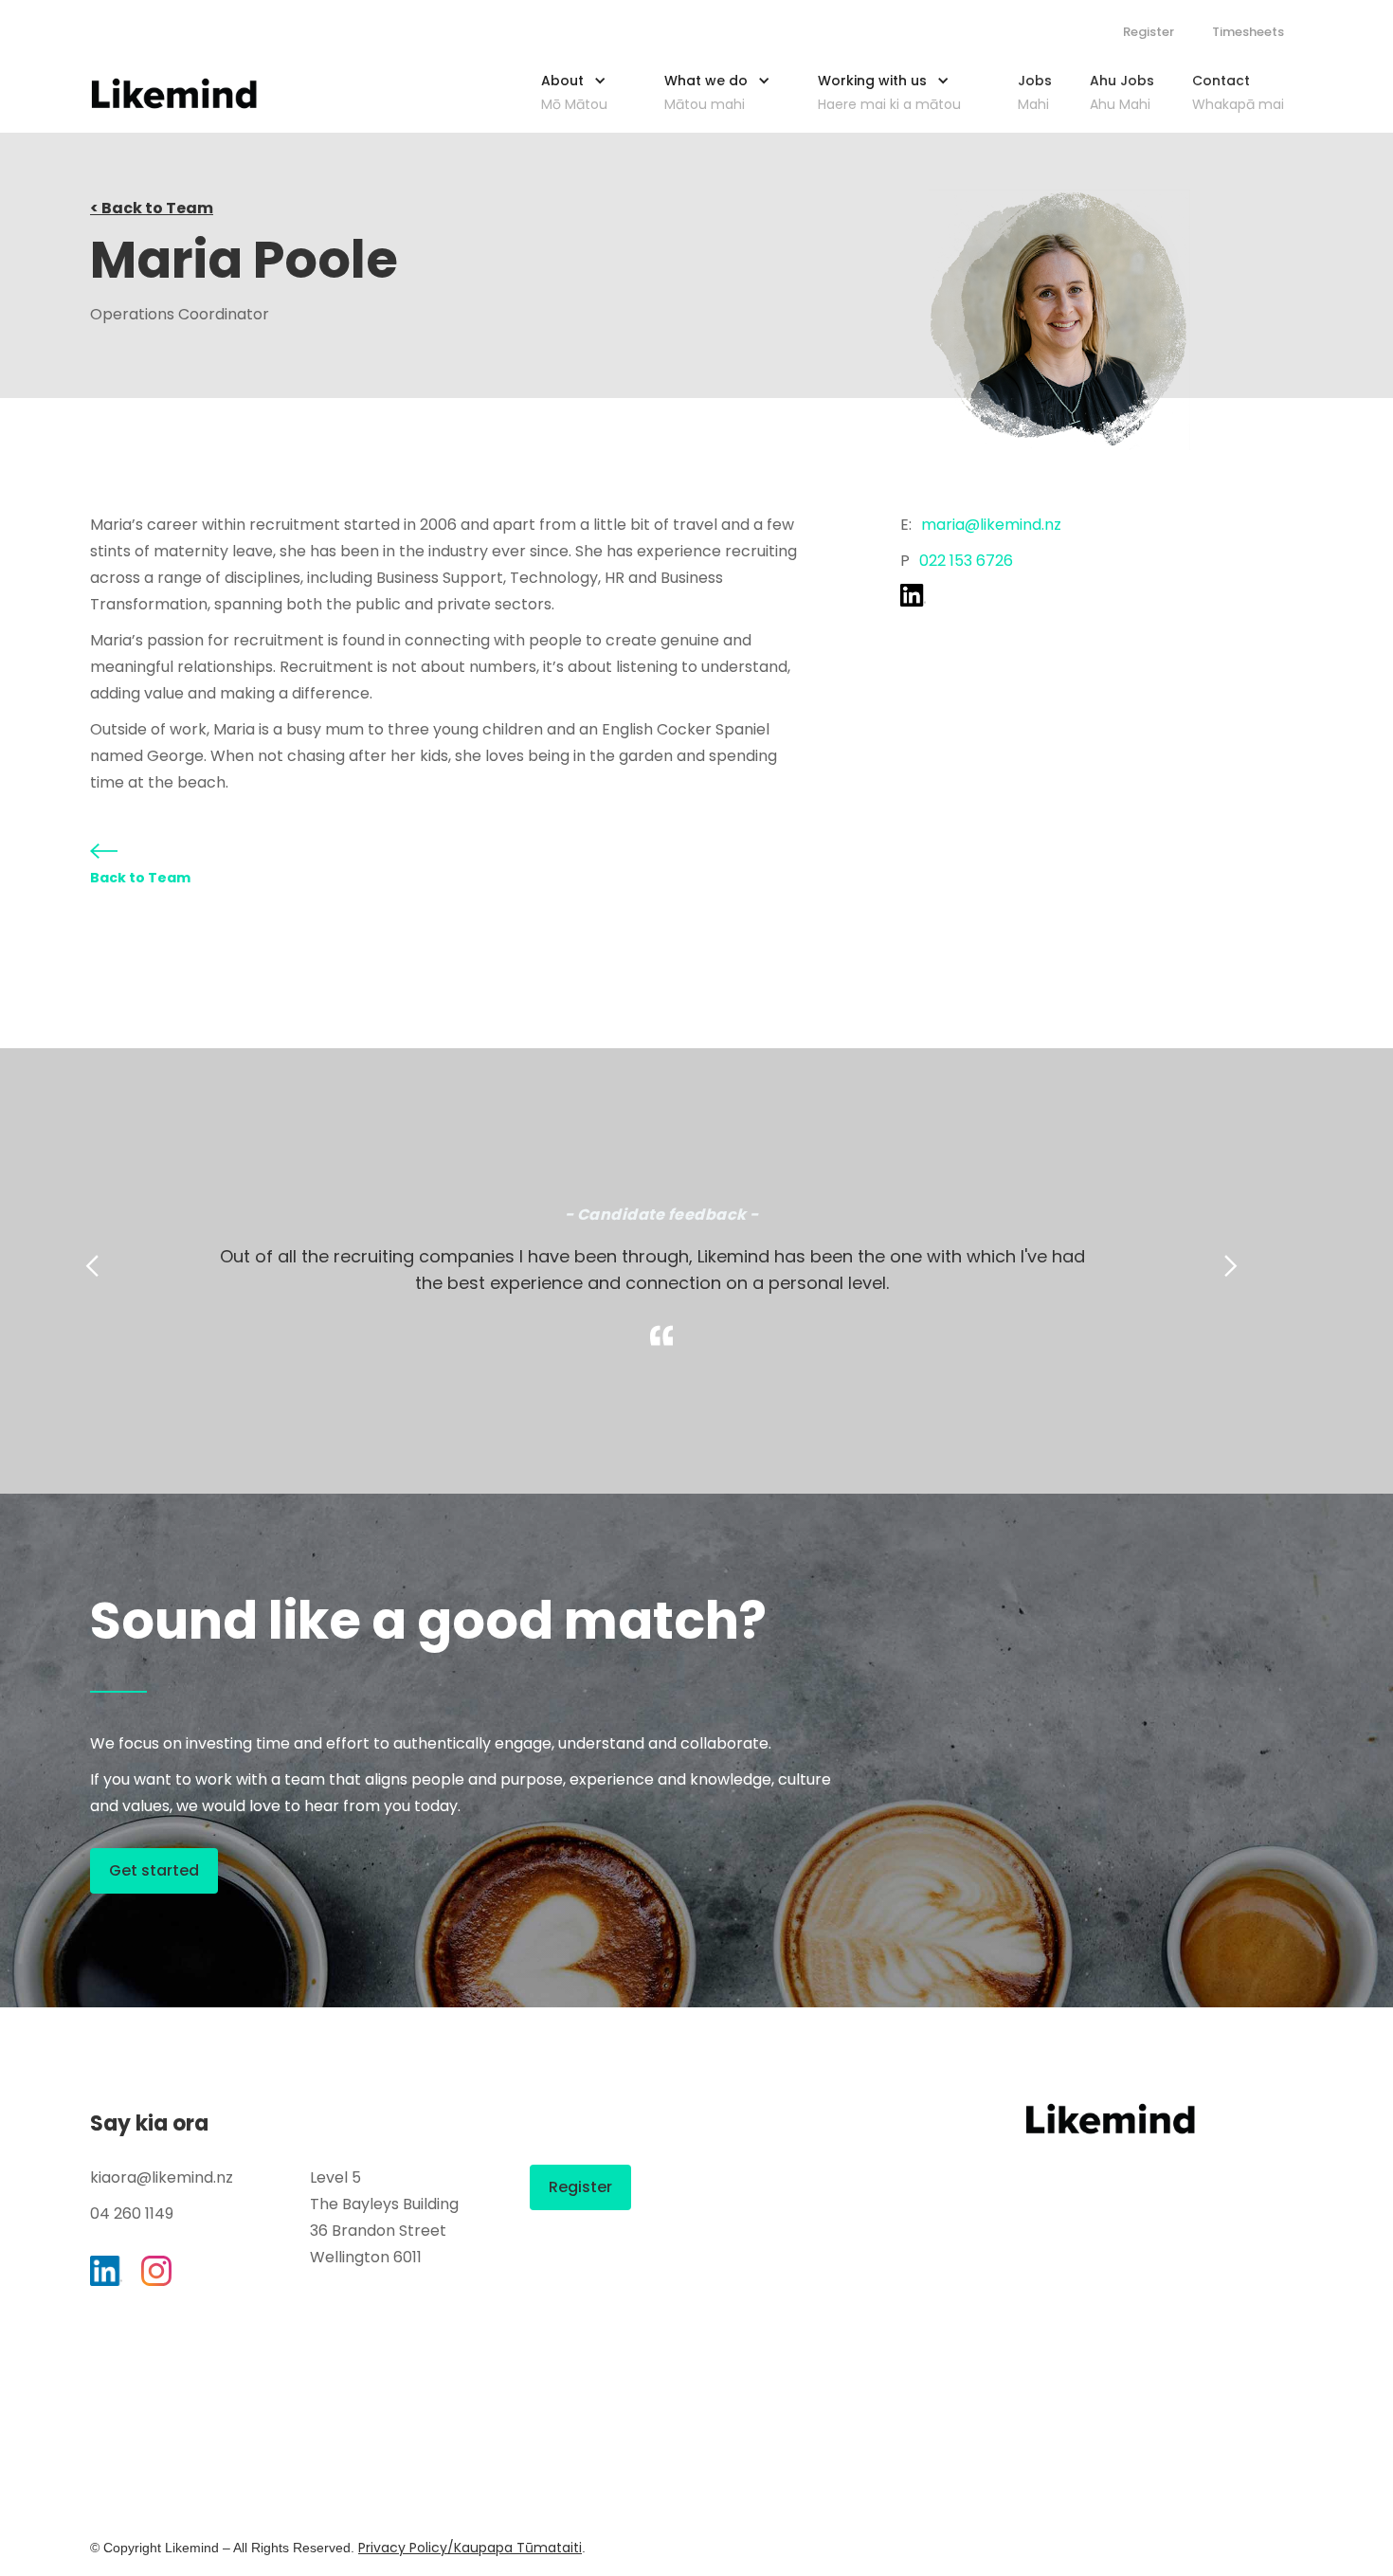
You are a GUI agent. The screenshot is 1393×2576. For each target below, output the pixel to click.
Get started (154, 1870)
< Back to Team (152, 208)
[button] (584, 88)
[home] (174, 93)
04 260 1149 (132, 2213)
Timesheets (1248, 32)
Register (1149, 32)
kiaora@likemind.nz (162, 2177)
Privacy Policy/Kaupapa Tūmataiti (470, 2548)
